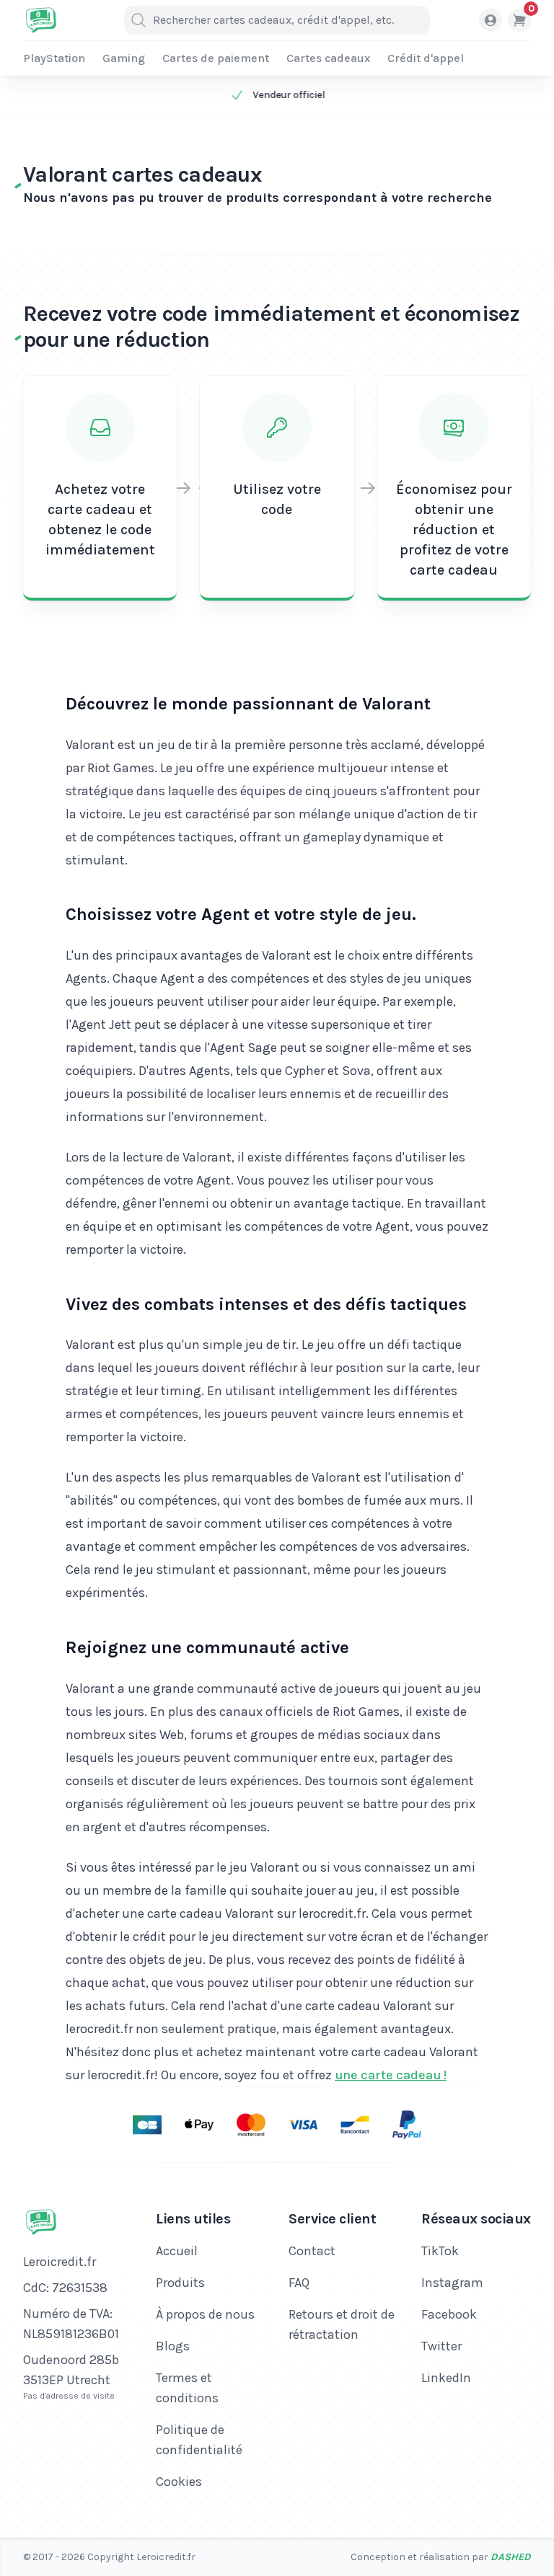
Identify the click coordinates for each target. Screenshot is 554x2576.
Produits (180, 2283)
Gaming (124, 58)
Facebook (449, 2314)
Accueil (177, 2251)
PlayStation (54, 58)
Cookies (179, 2482)
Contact (312, 2251)
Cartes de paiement (216, 58)
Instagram (452, 2283)
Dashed (511, 2557)
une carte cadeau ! (391, 2075)
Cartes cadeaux (328, 58)
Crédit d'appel (426, 58)
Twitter (441, 2346)
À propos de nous (205, 2314)
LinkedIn (446, 2378)
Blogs (173, 2346)
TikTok (440, 2251)
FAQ (299, 2283)
